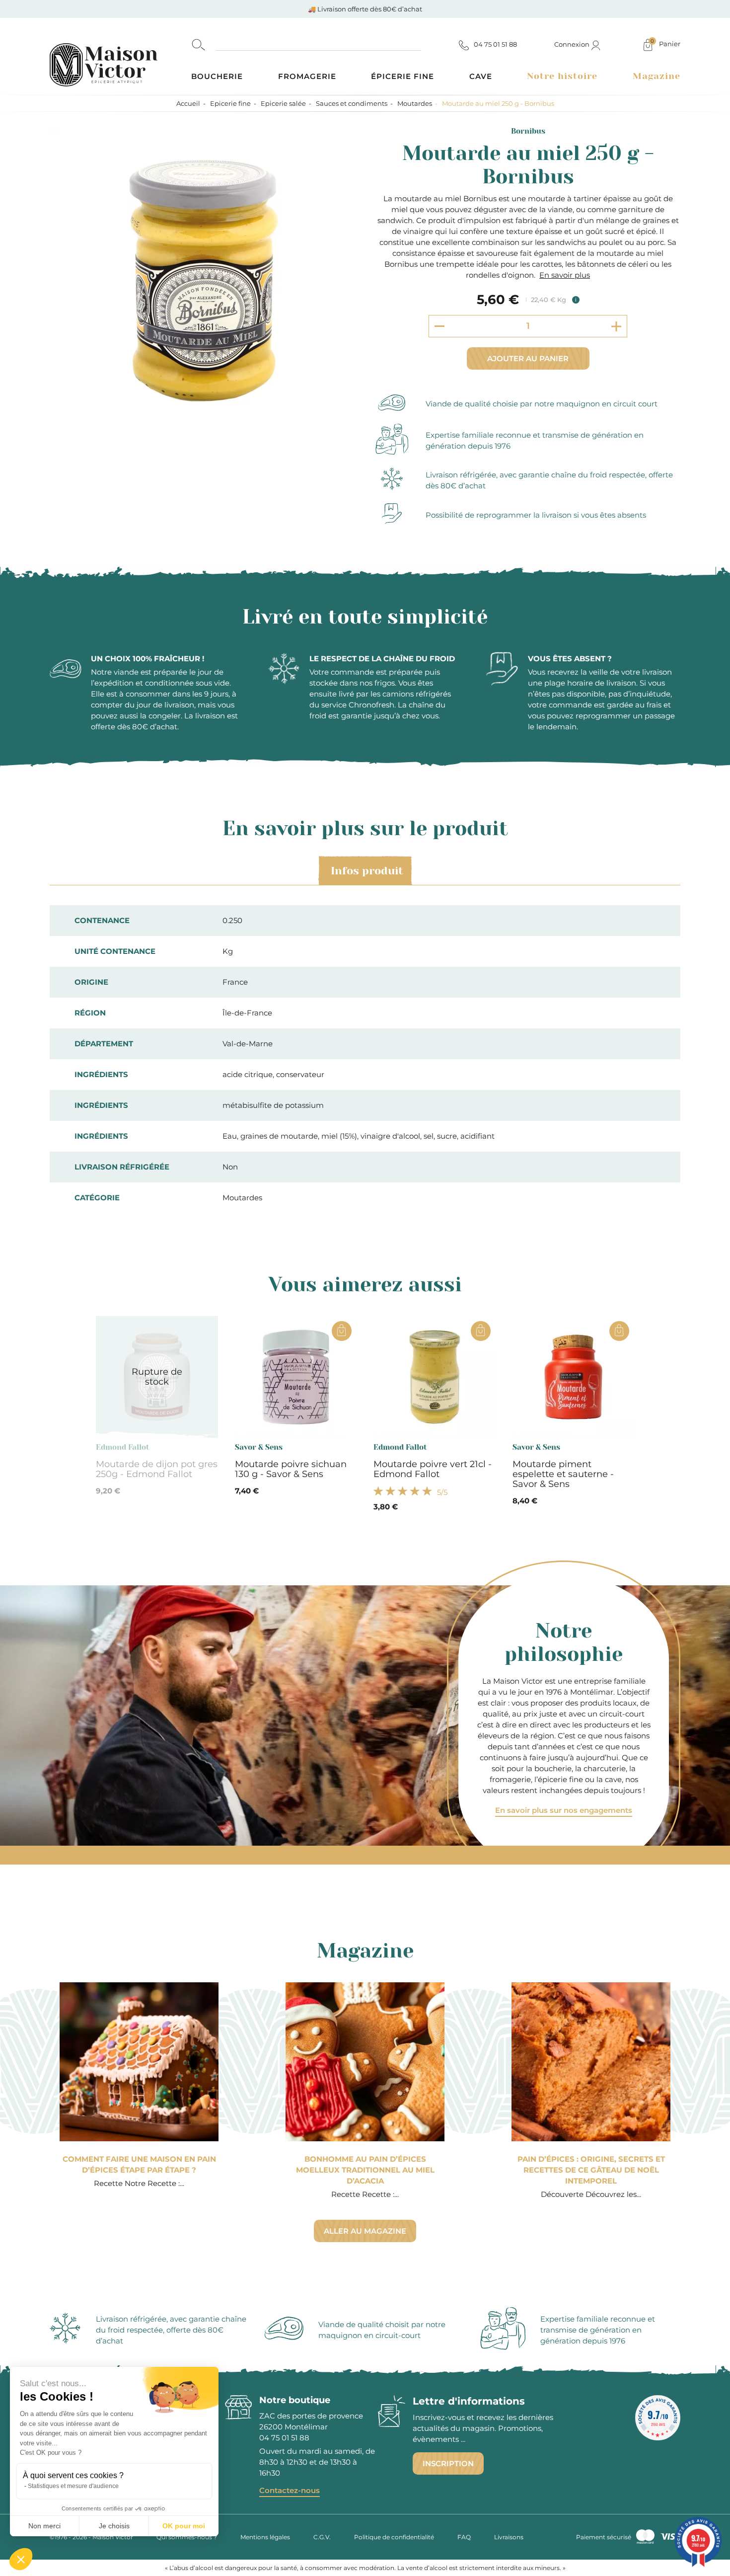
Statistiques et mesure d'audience (73, 2486)
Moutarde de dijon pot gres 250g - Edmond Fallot (157, 1469)
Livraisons (509, 2537)
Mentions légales (265, 2537)
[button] (21, 2559)
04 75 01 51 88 (284, 2438)
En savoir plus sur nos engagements (564, 1810)
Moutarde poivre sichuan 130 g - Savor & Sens (291, 1469)
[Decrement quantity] (439, 326)
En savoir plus (565, 275)
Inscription (448, 2463)
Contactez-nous (290, 2490)
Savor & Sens (259, 1447)
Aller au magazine (365, 2231)
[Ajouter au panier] (342, 1331)
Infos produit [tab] (367, 871)
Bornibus (528, 131)
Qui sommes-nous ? (187, 2537)
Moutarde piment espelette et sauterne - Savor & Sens (563, 1474)
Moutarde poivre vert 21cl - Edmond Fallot (433, 1469)
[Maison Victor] (120, 56)
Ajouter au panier (528, 358)
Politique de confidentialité (394, 2537)
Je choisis (114, 2526)
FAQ (464, 2537)
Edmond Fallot (123, 1447)
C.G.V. (322, 2537)
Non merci (44, 2526)
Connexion (573, 44)
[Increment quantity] (616, 326)
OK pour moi (184, 2526)
